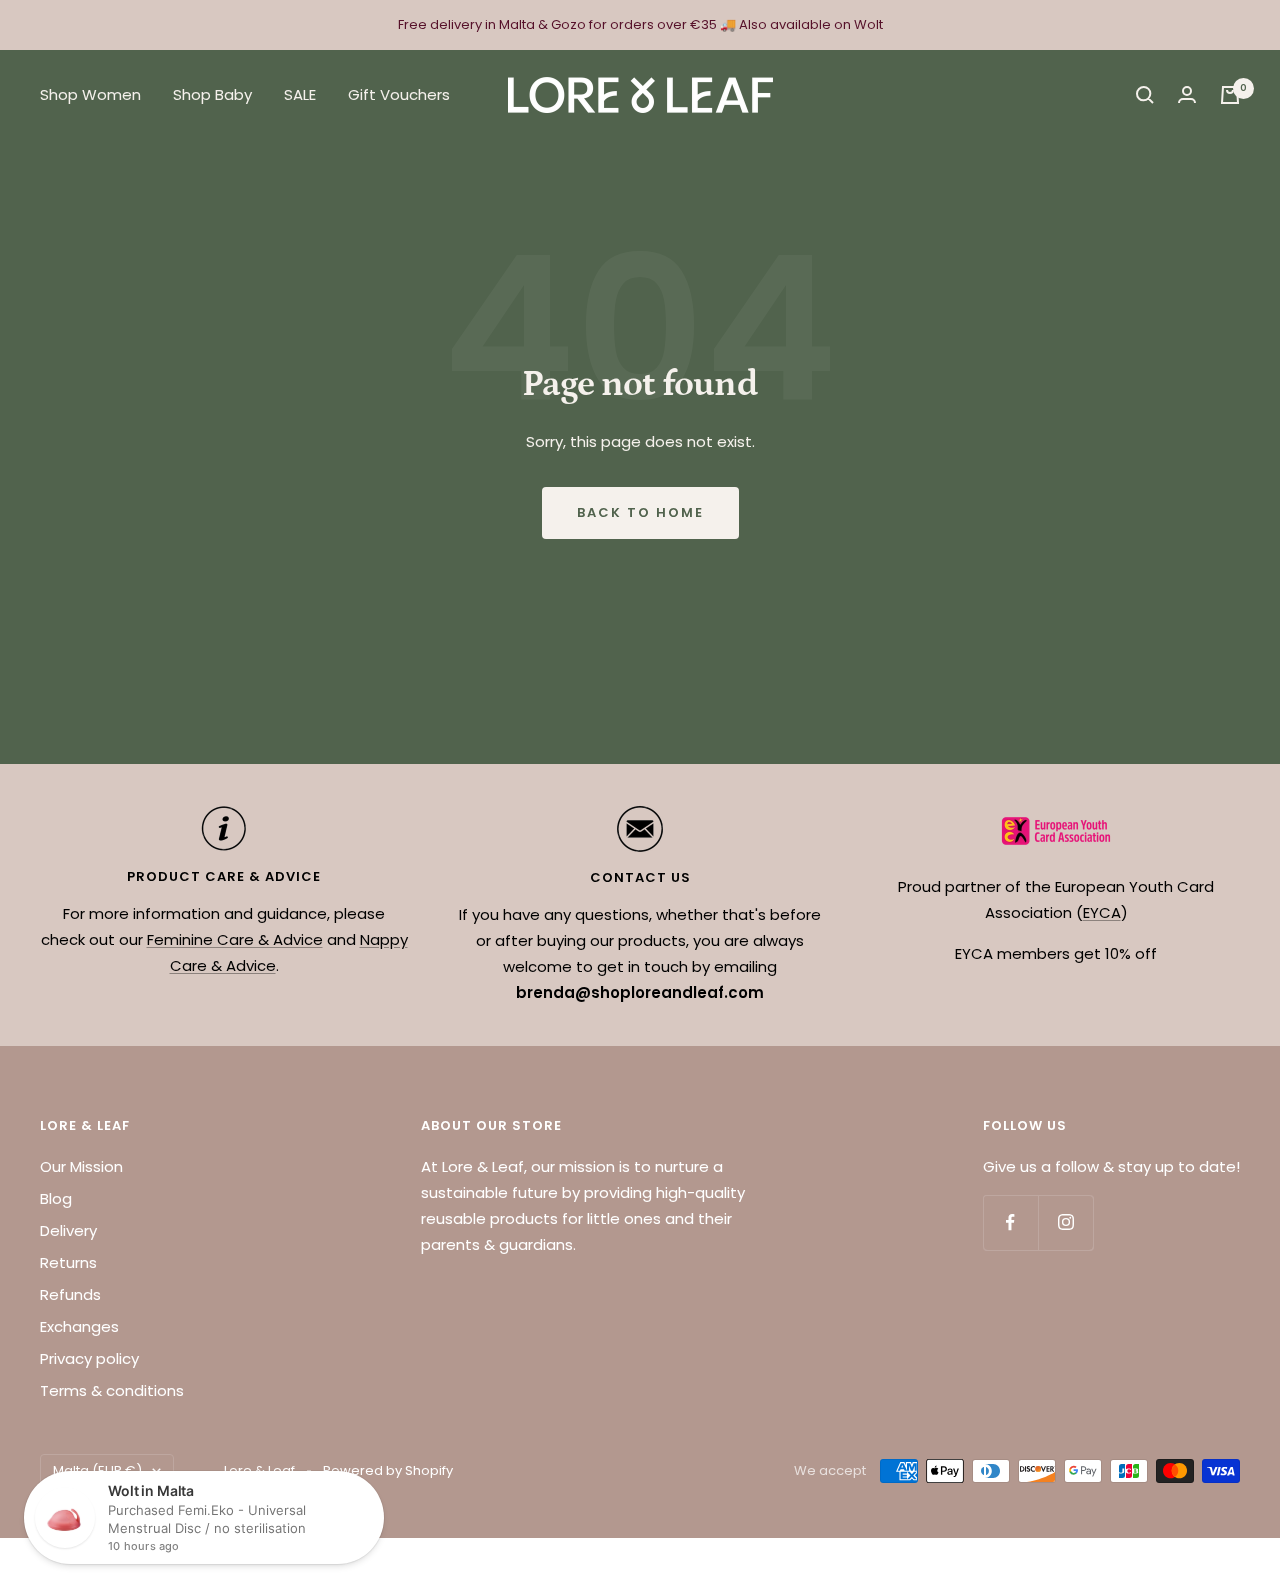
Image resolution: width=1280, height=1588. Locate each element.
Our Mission (81, 1166)
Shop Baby (212, 94)
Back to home (640, 512)
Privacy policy (89, 1358)
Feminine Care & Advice (235, 939)
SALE (300, 94)
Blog (56, 1198)
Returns (68, 1262)
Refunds (70, 1294)
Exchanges (79, 1326)
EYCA (1102, 912)
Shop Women (90, 94)
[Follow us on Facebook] (1010, 1222)
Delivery (68, 1230)
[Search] (1145, 95)
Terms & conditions (112, 1390)
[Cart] (1230, 95)
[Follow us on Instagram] (1065, 1222)
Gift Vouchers (399, 94)
